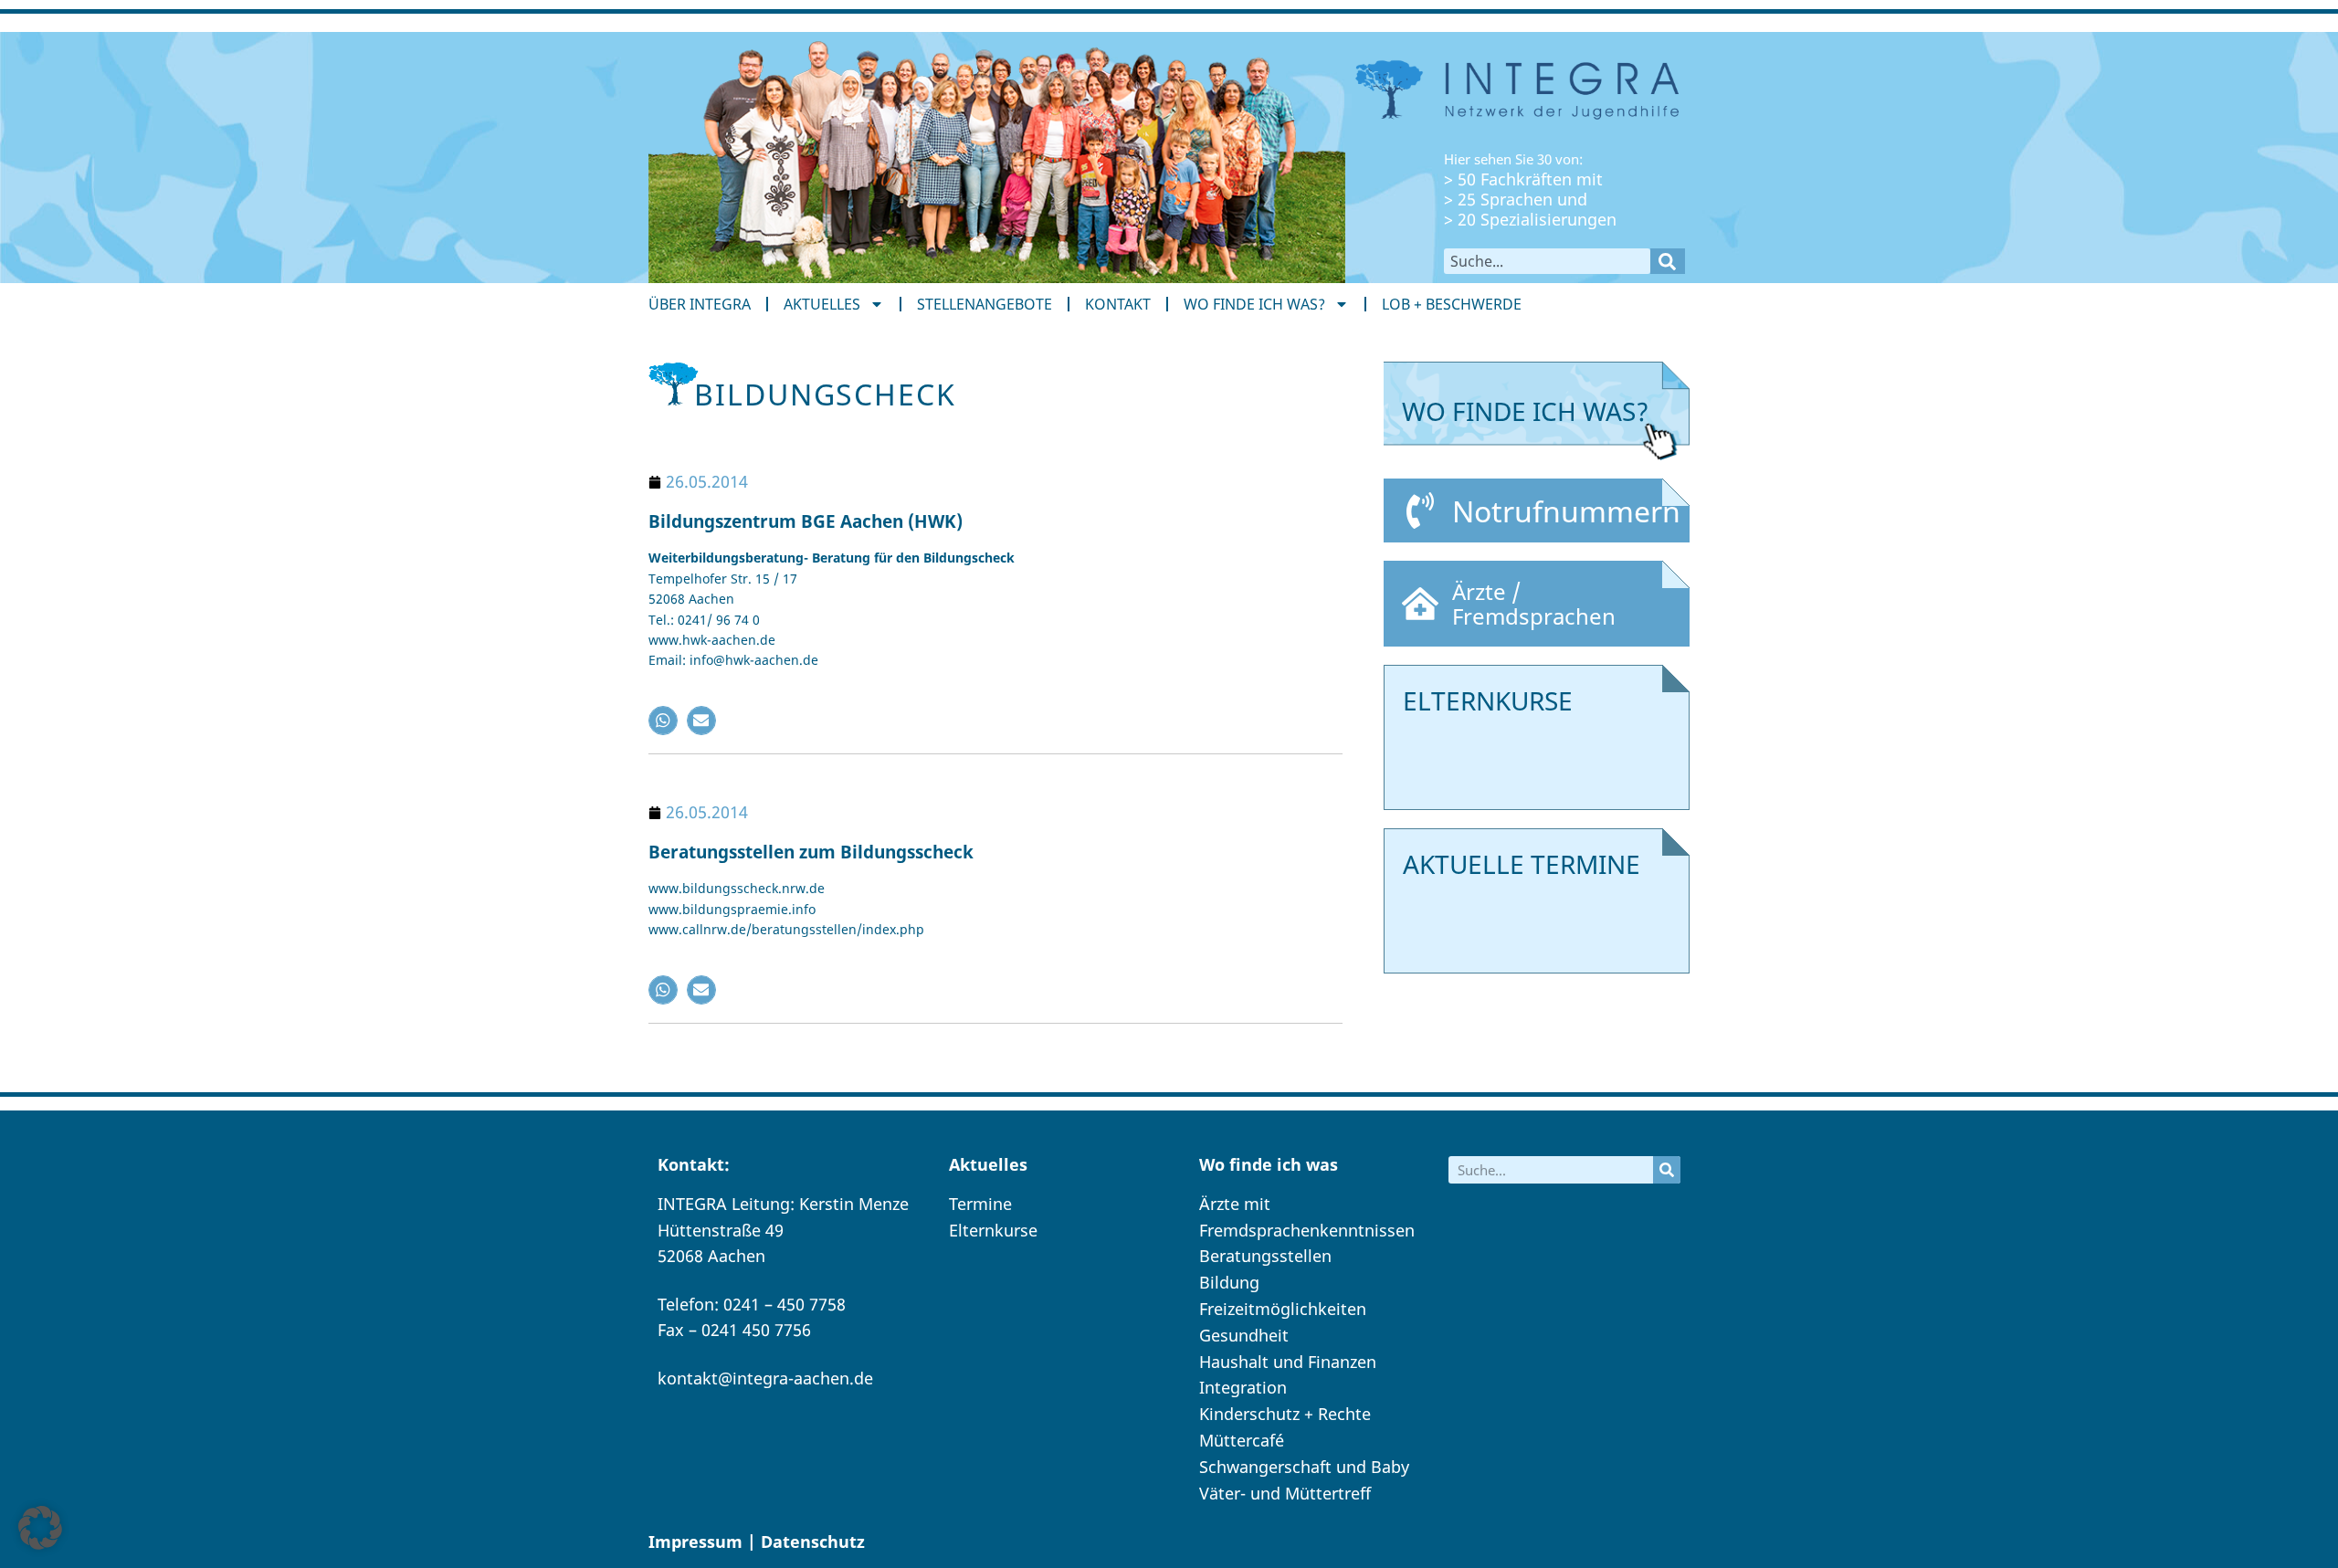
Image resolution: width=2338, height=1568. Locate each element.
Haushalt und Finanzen (1288, 1362)
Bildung (1229, 1282)
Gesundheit (1244, 1335)
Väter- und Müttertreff (1285, 1493)
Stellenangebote (985, 304)
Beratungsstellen (1265, 1256)
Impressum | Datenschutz (757, 1542)
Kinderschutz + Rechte (1285, 1414)
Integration (1243, 1387)
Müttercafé (1242, 1440)
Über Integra (700, 304)
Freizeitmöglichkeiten (1283, 1309)
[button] (663, 721)
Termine (980, 1204)
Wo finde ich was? (1254, 304)
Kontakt (1118, 304)
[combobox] (1547, 261)
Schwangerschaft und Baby (1304, 1467)
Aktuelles (822, 304)
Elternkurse (993, 1230)
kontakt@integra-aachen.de (765, 1378)
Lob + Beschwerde (1452, 304)
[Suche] (1668, 261)
